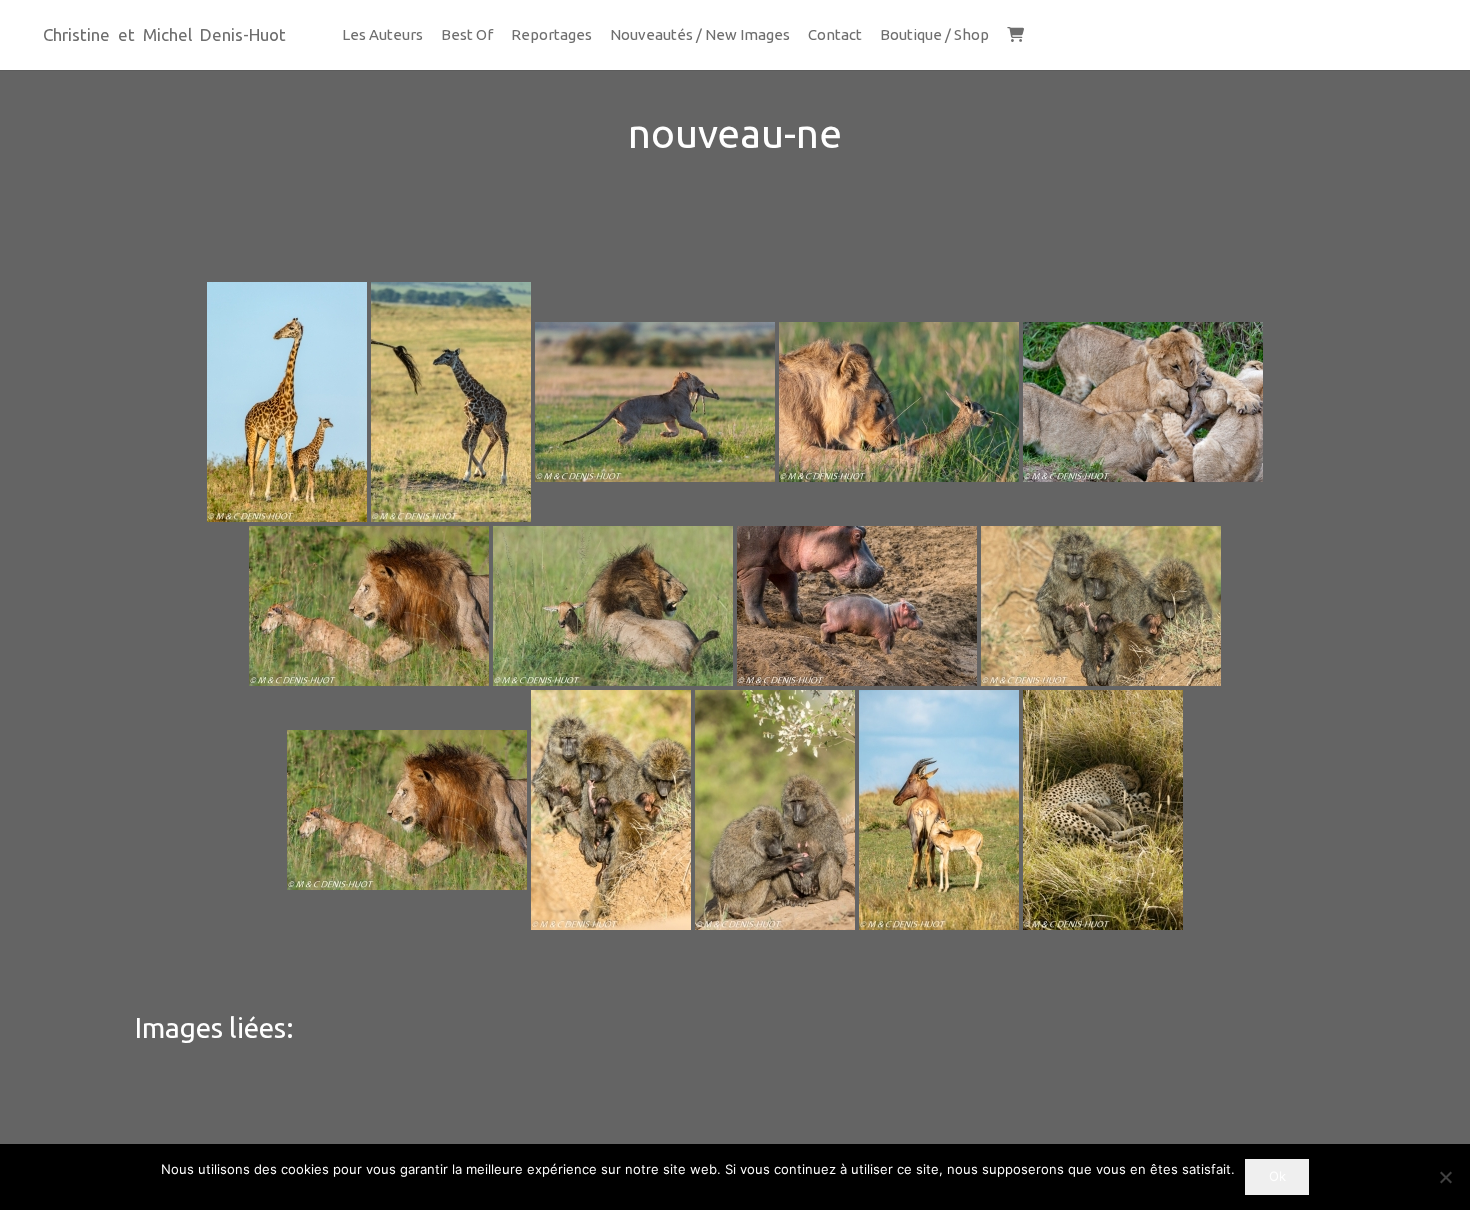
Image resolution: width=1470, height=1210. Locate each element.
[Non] (1445, 1177)
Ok (1277, 1176)
